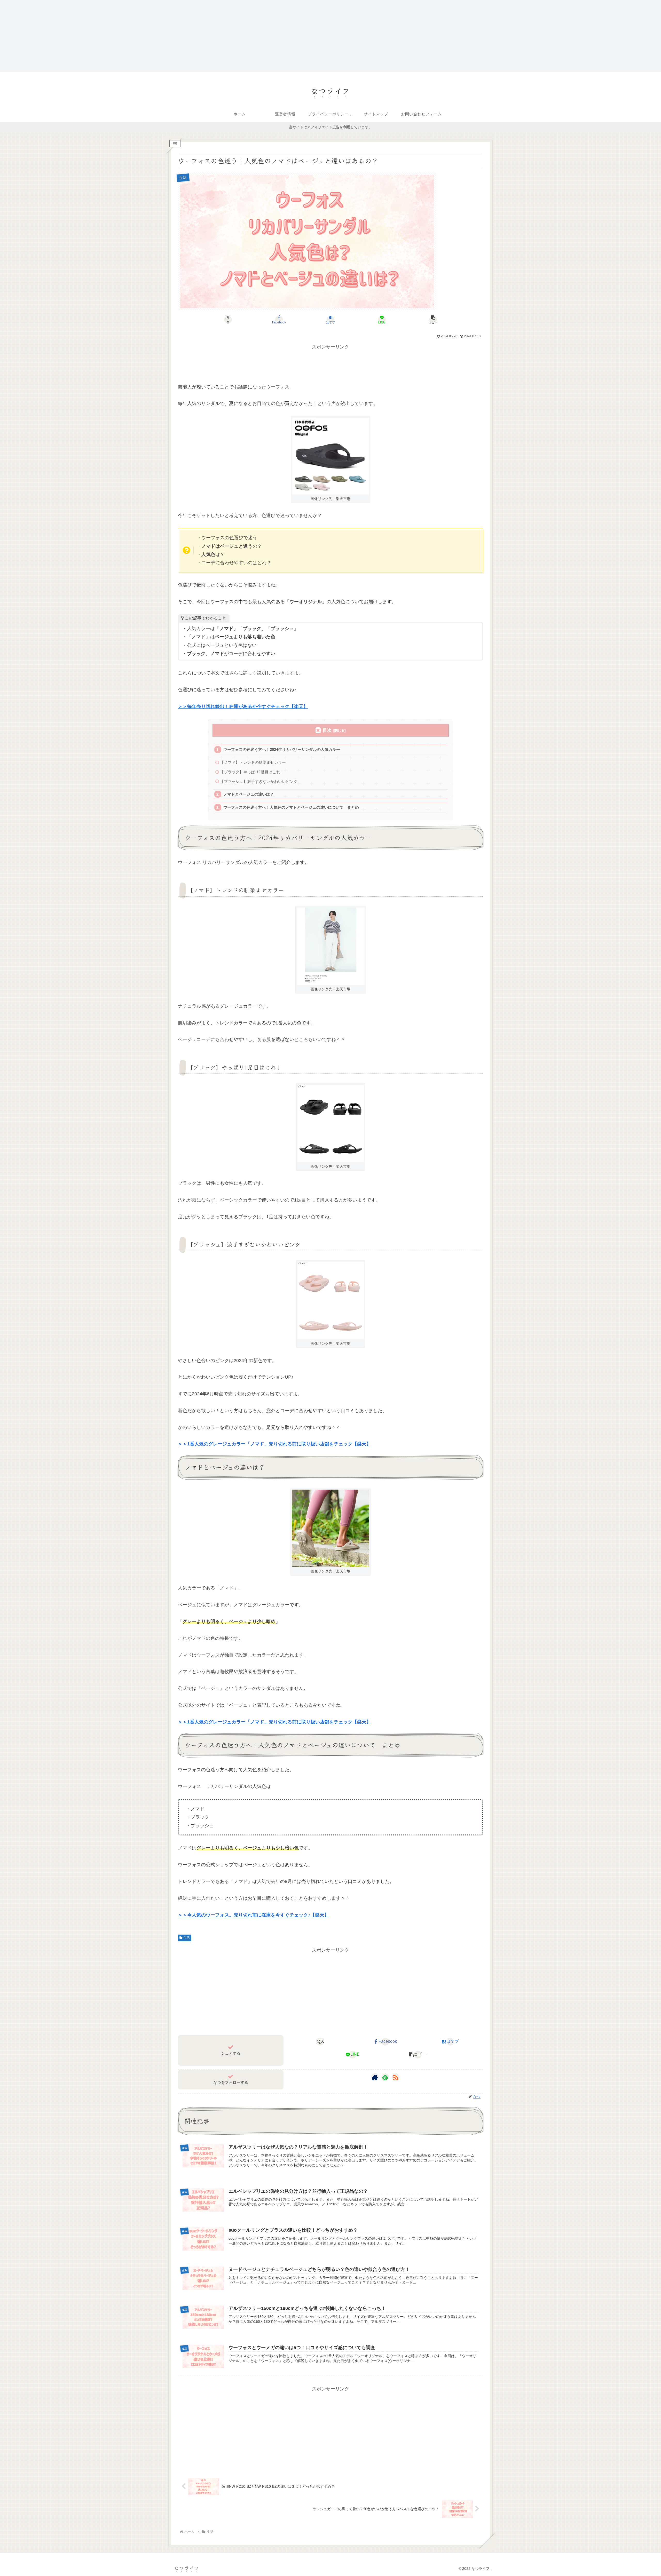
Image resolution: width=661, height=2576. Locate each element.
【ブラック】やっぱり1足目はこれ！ (252, 772)
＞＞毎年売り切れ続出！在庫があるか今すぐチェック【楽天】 (243, 706)
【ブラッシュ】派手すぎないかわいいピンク (259, 781)
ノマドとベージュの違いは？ (249, 794)
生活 (187, 1938)
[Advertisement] (155, 36)
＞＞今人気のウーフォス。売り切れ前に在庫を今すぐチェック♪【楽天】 (253, 1915)
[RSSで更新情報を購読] (396, 2077)
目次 (327, 730)
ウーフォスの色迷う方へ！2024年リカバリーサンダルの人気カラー (282, 749)
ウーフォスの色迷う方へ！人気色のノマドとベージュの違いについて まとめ (291, 807)
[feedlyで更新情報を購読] (385, 2077)
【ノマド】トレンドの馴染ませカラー (253, 762)
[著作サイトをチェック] (375, 2077)
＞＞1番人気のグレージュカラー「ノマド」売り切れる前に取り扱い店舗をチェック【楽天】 (274, 1444)
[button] (433, 320)
